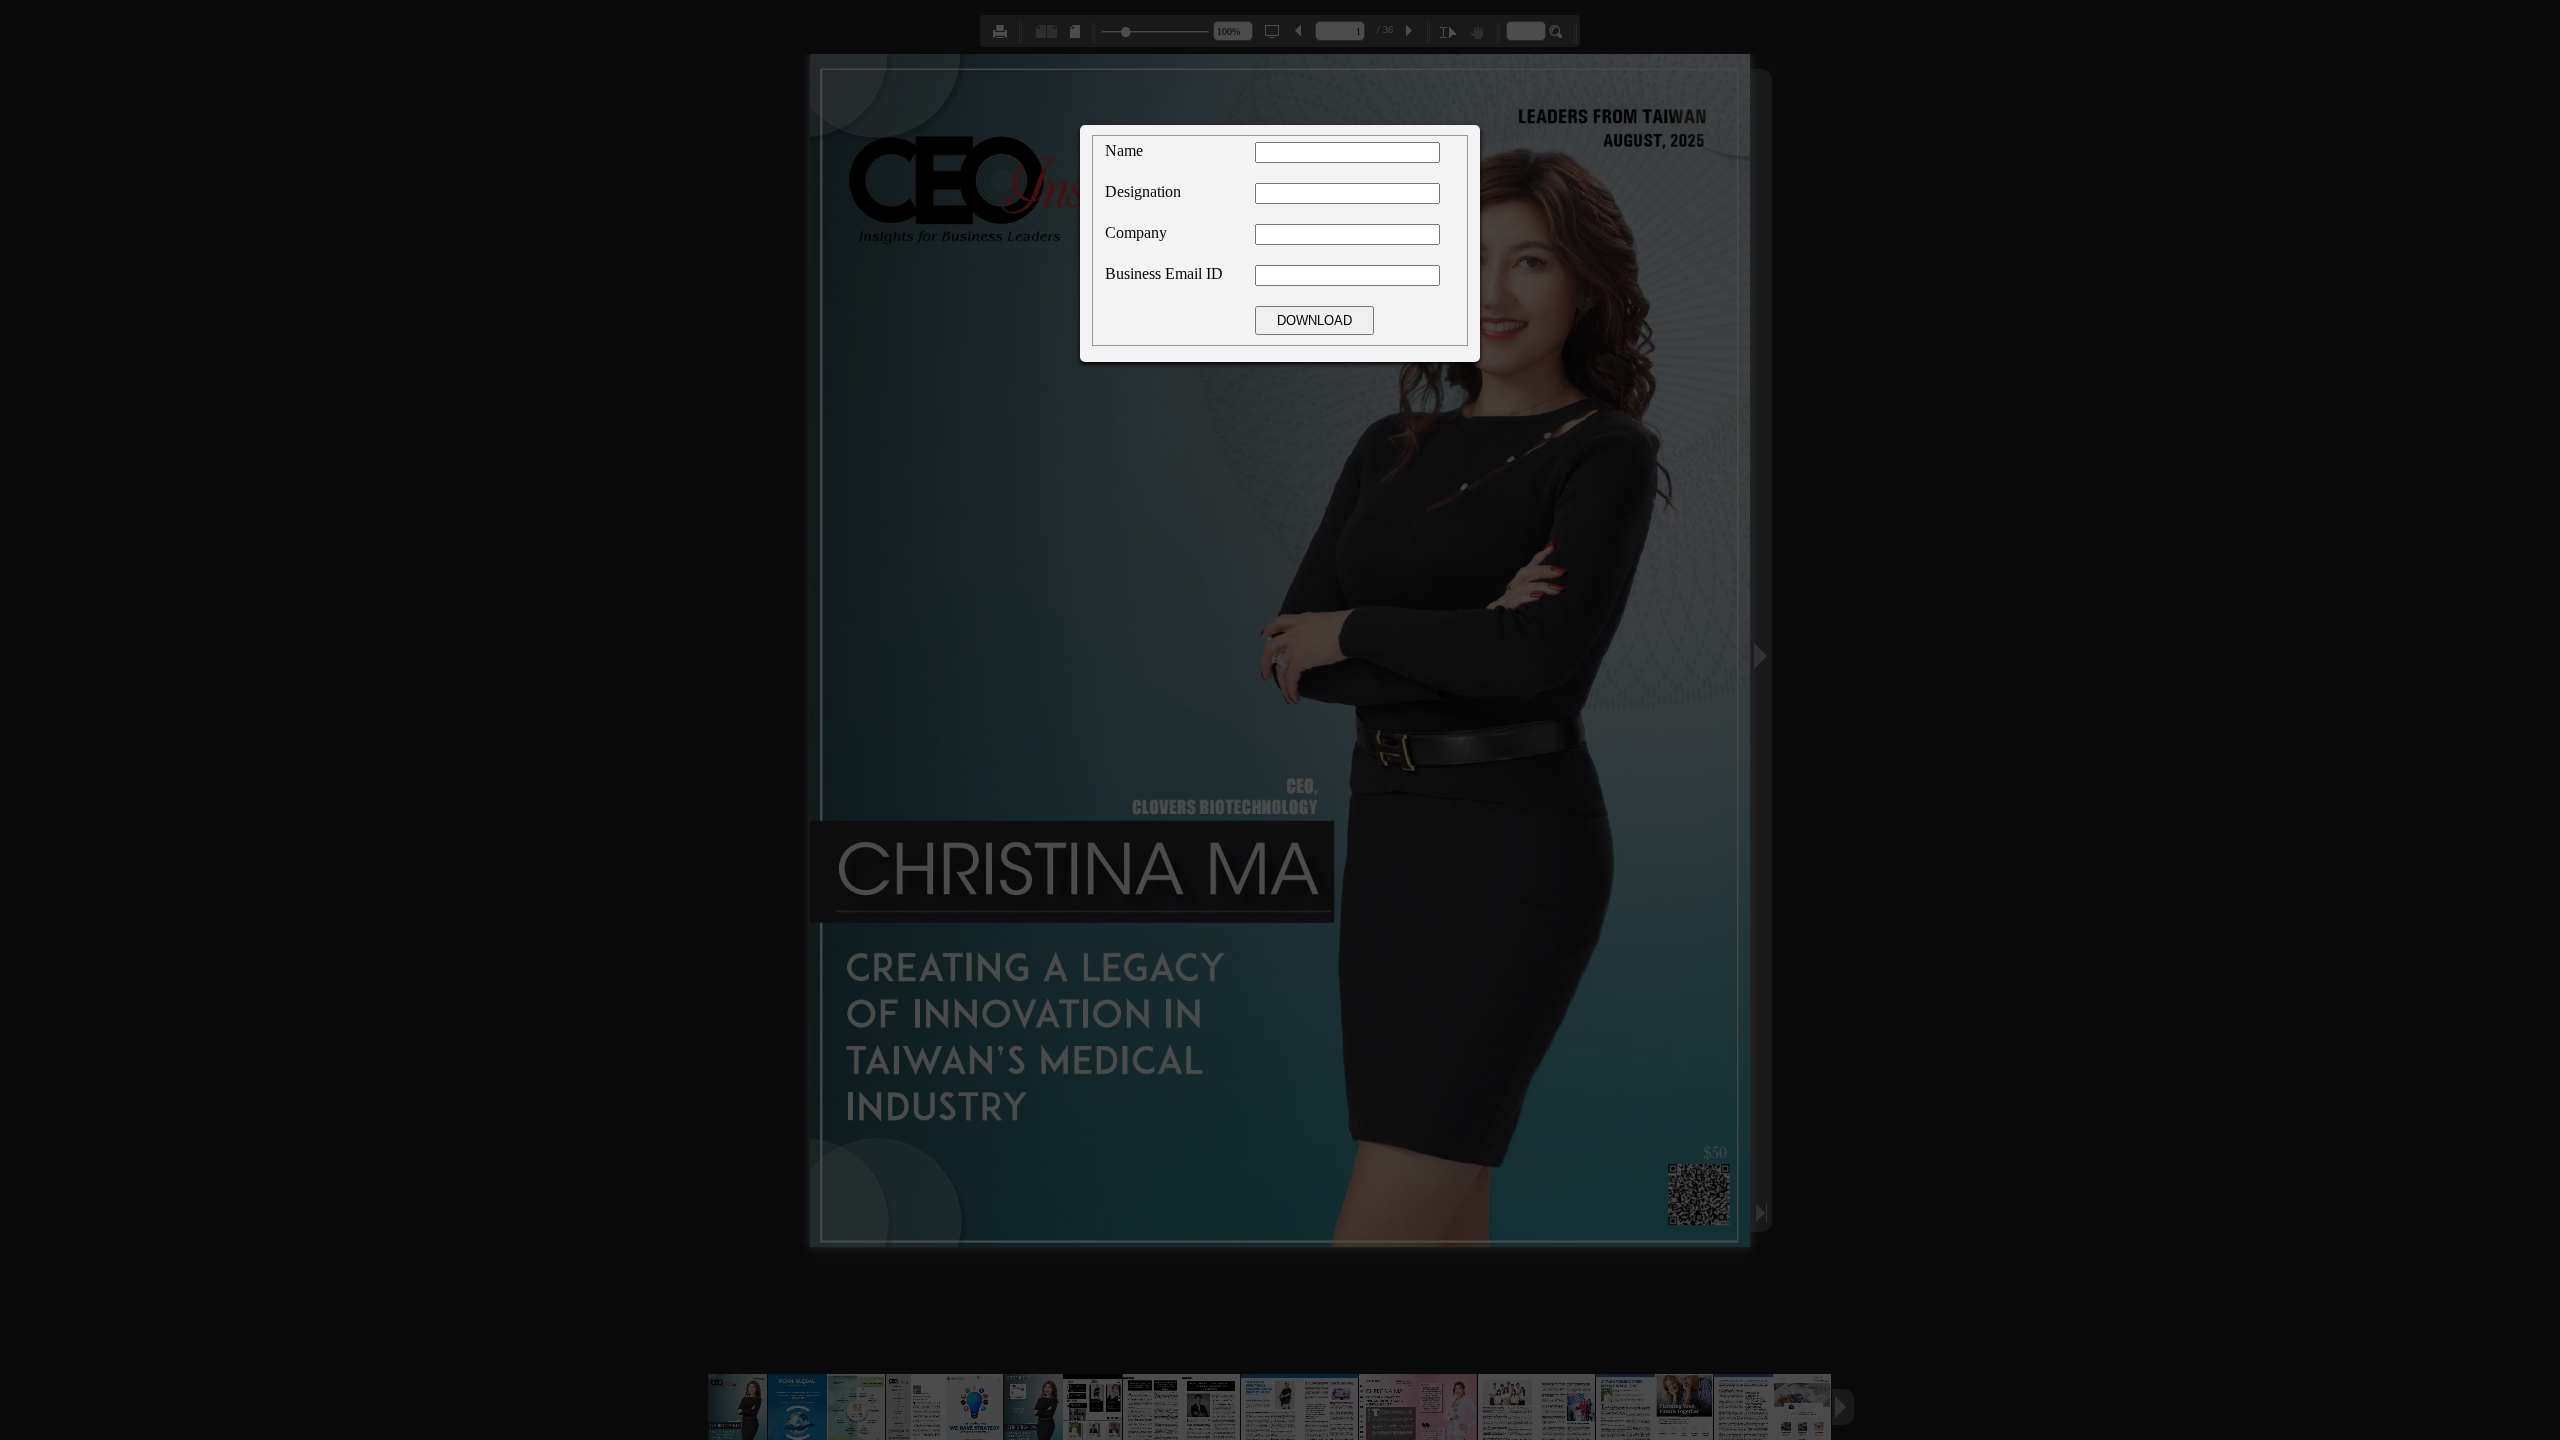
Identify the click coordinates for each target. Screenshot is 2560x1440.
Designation (1143, 191)
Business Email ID (1164, 273)
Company (1136, 232)
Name (1124, 150)
